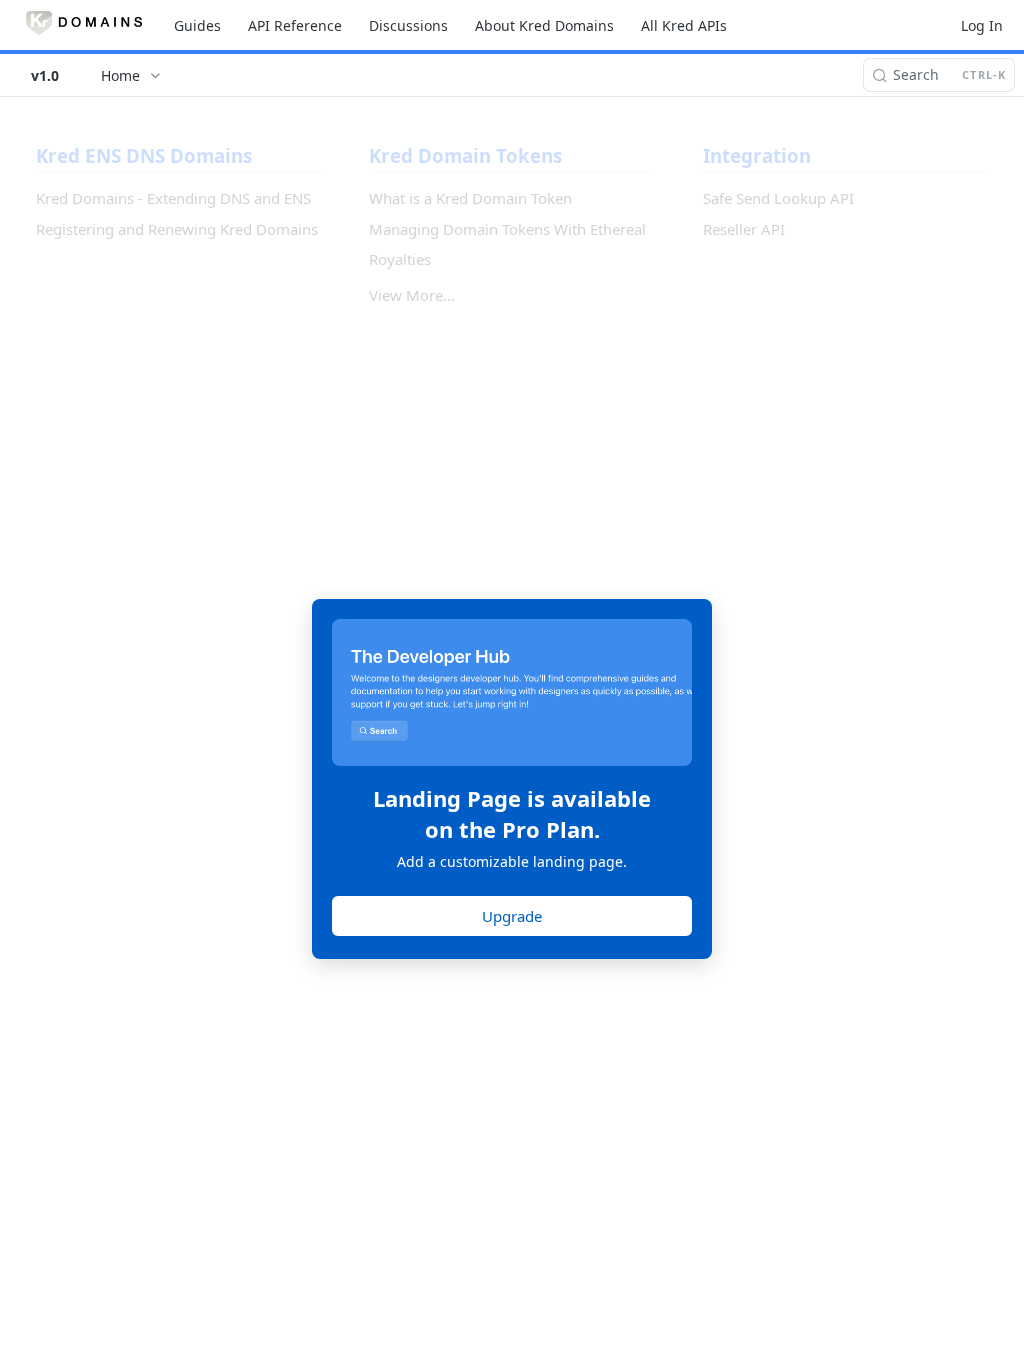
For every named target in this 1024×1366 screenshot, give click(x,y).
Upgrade (512, 916)
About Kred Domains (544, 25)
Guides (197, 25)
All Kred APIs (684, 25)
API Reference (295, 25)
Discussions (408, 25)
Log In (982, 25)
